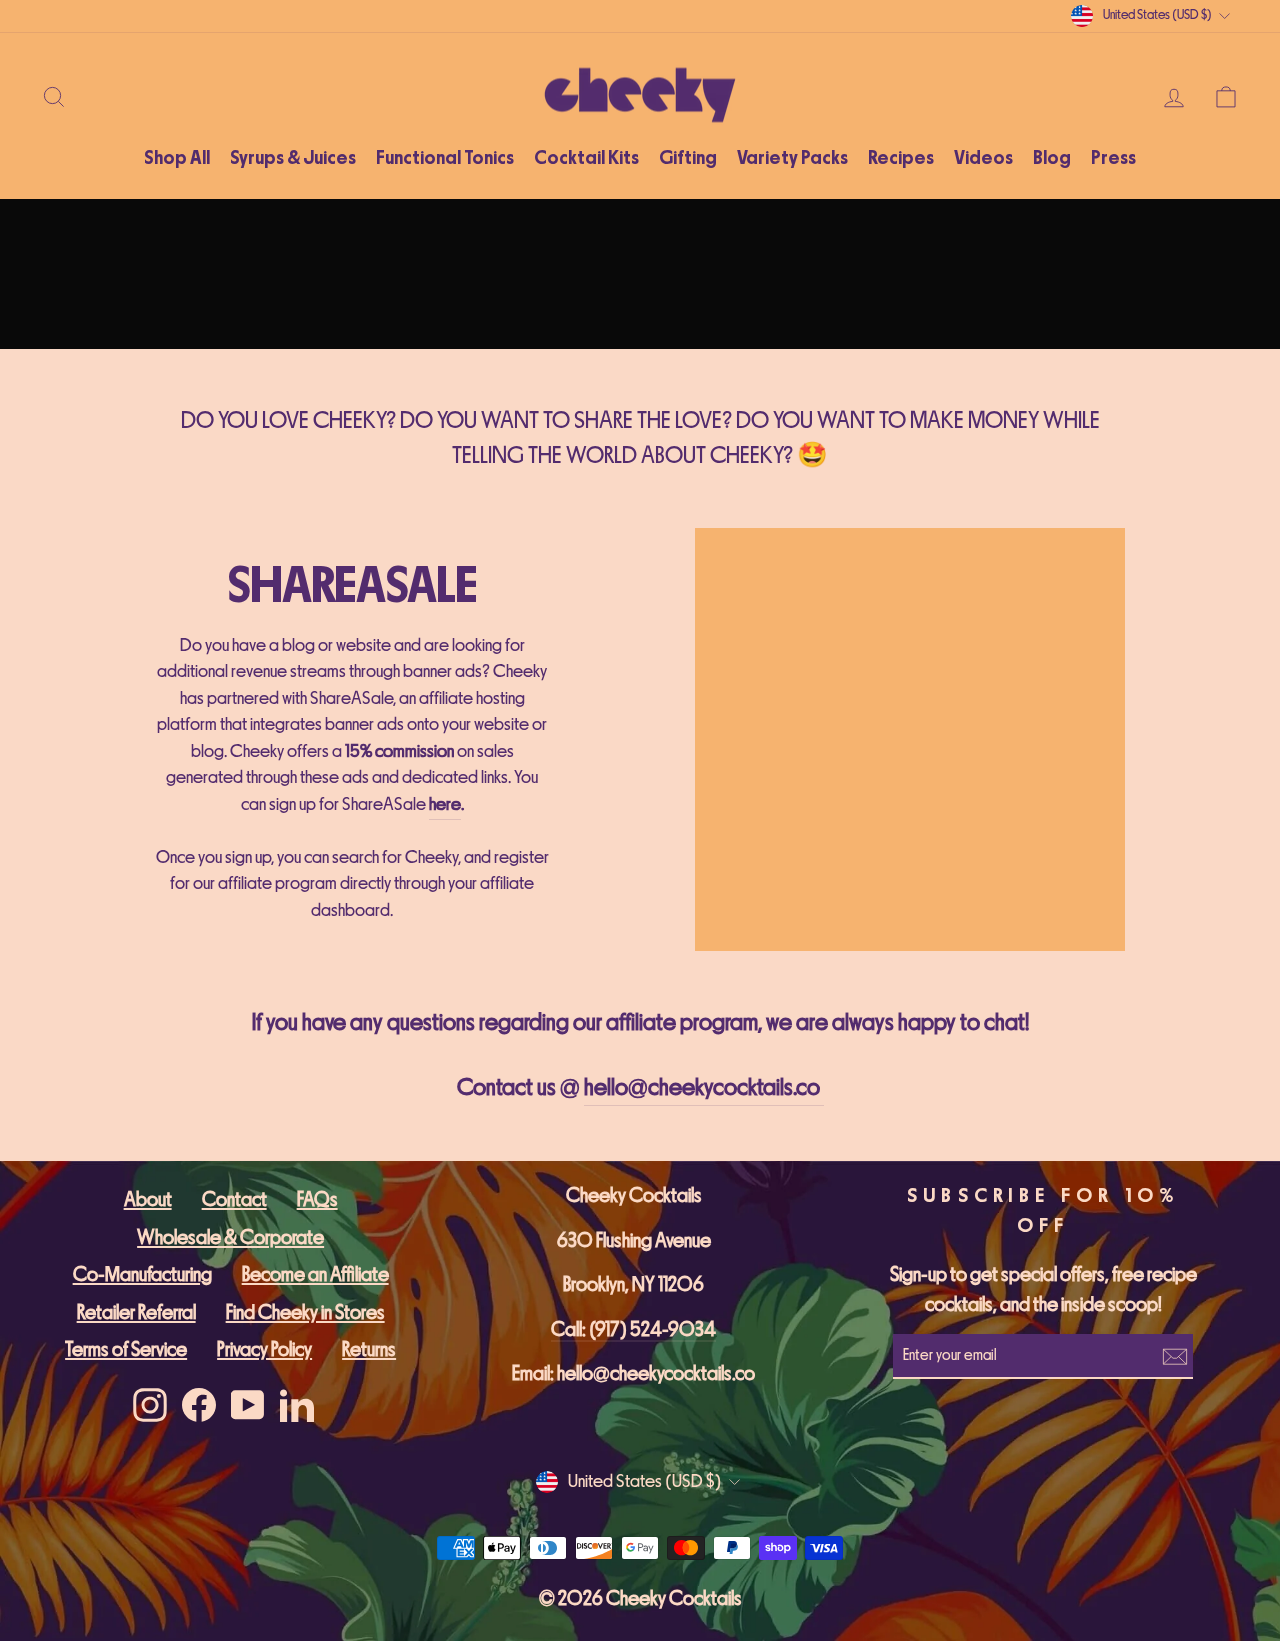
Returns (369, 1349)
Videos (983, 158)
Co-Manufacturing (142, 1274)
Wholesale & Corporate (230, 1237)
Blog (1052, 158)
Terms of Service (126, 1349)
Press (1113, 158)
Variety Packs (792, 158)
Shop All (177, 158)
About (148, 1199)
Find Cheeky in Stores (305, 1312)
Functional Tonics (445, 158)
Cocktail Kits (586, 158)
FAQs (317, 1199)
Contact (234, 1199)
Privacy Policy (264, 1349)
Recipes (901, 158)
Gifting (688, 158)
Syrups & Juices (293, 158)
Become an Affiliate (315, 1274)
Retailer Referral (136, 1312)
